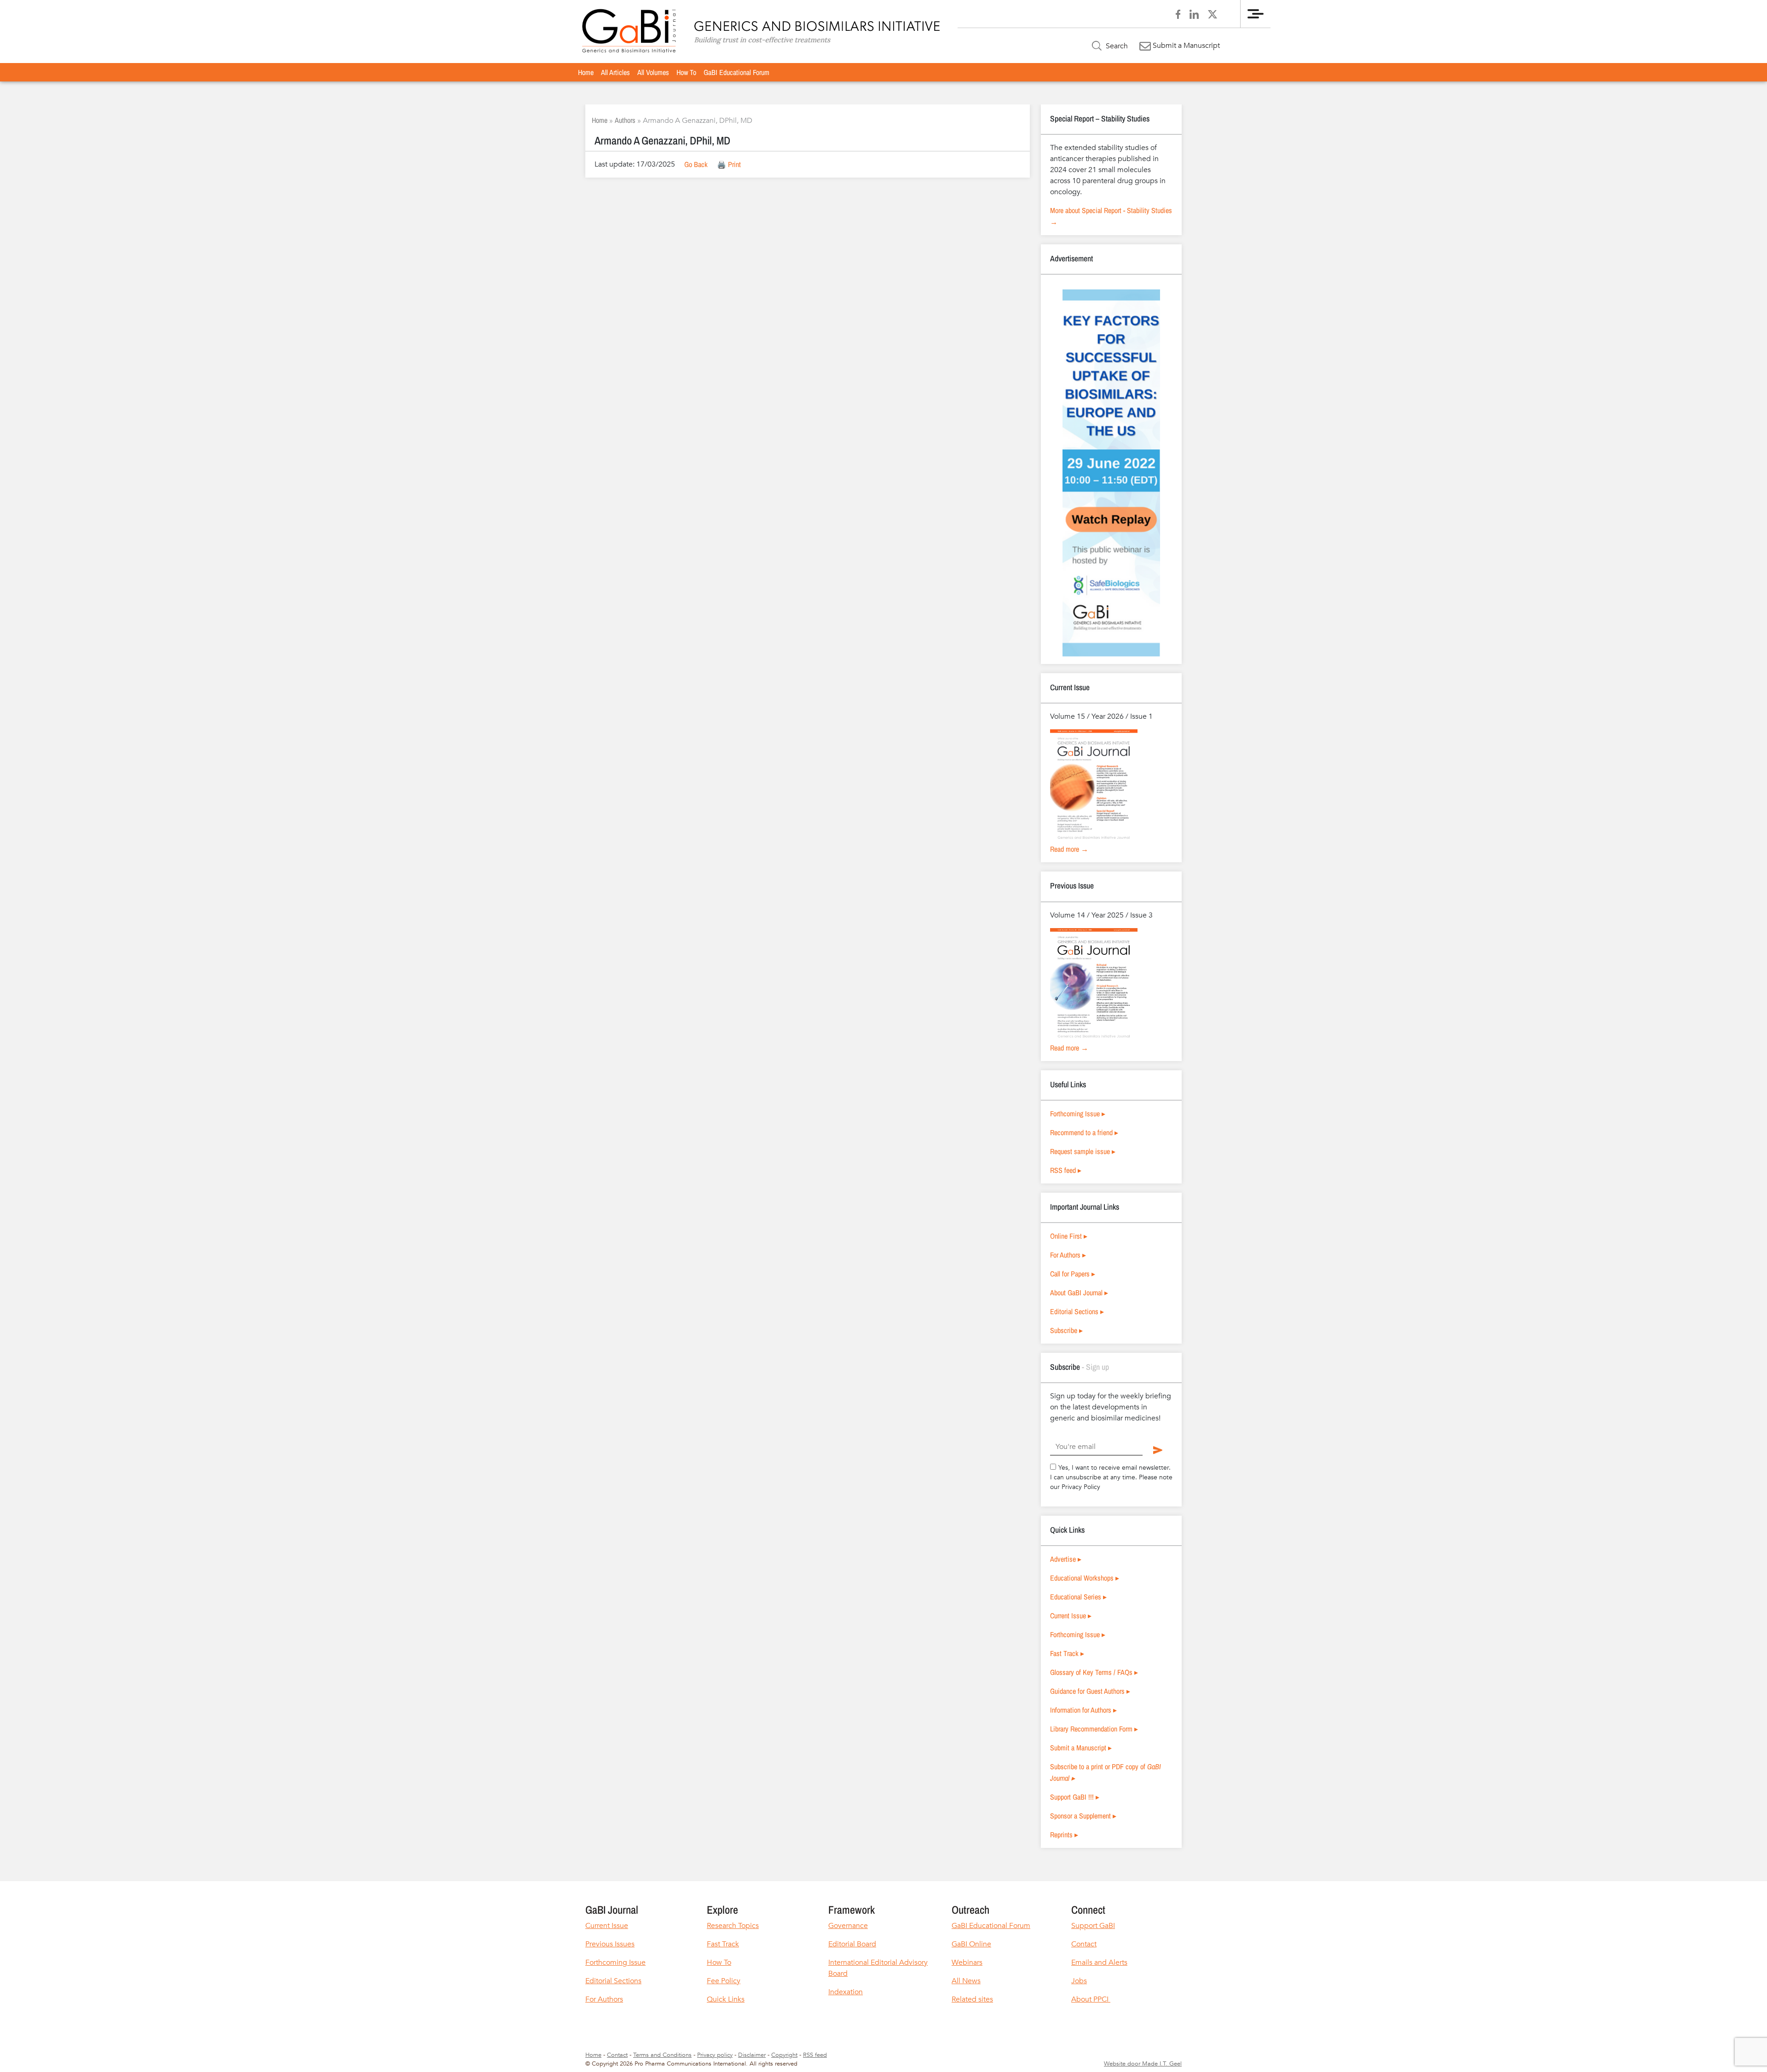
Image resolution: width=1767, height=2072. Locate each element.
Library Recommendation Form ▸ (1094, 1729)
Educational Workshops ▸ (1085, 1578)
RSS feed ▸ (1066, 1170)
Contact (1084, 1944)
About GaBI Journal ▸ (1079, 1293)
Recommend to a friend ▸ (1084, 1132)
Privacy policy (715, 2055)
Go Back (696, 164)
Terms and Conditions (662, 2055)
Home (586, 72)
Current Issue (607, 1926)
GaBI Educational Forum (736, 72)
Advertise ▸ (1066, 1559)
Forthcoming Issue (615, 1962)
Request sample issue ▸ (1083, 1151)
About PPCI (1091, 1999)
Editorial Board (852, 1944)
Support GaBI (1093, 1926)
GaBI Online (971, 1944)
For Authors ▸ (1068, 1255)
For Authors (604, 1999)
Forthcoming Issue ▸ (1078, 1114)
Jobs (1079, 1981)
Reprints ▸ (1064, 1835)
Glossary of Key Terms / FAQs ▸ (1094, 1672)
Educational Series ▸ (1078, 1597)
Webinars (967, 1962)
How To (686, 72)
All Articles (615, 72)
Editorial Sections (613, 1981)
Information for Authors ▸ (1083, 1710)
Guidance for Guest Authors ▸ (1090, 1691)
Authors (625, 120)
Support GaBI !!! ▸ (1075, 1797)
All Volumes (653, 72)
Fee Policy (724, 1981)
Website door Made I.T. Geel (1143, 2064)
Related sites (972, 1999)
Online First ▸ (1069, 1236)
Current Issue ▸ (1071, 1616)
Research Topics (733, 1926)
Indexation (846, 1992)
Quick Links (726, 1999)
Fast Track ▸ (1067, 1653)
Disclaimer (752, 2055)
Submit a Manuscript (1185, 46)
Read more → (1069, 849)
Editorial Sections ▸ (1077, 1311)
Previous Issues (610, 1944)
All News (966, 1981)
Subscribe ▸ (1066, 1330)
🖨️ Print (729, 164)
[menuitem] (586, 72)
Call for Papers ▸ (1073, 1274)
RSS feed (815, 2055)
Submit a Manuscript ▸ (1081, 1748)
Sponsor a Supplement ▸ (1083, 1816)
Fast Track (723, 1944)
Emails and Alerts (1099, 1962)
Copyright (784, 2055)
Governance (848, 1926)
